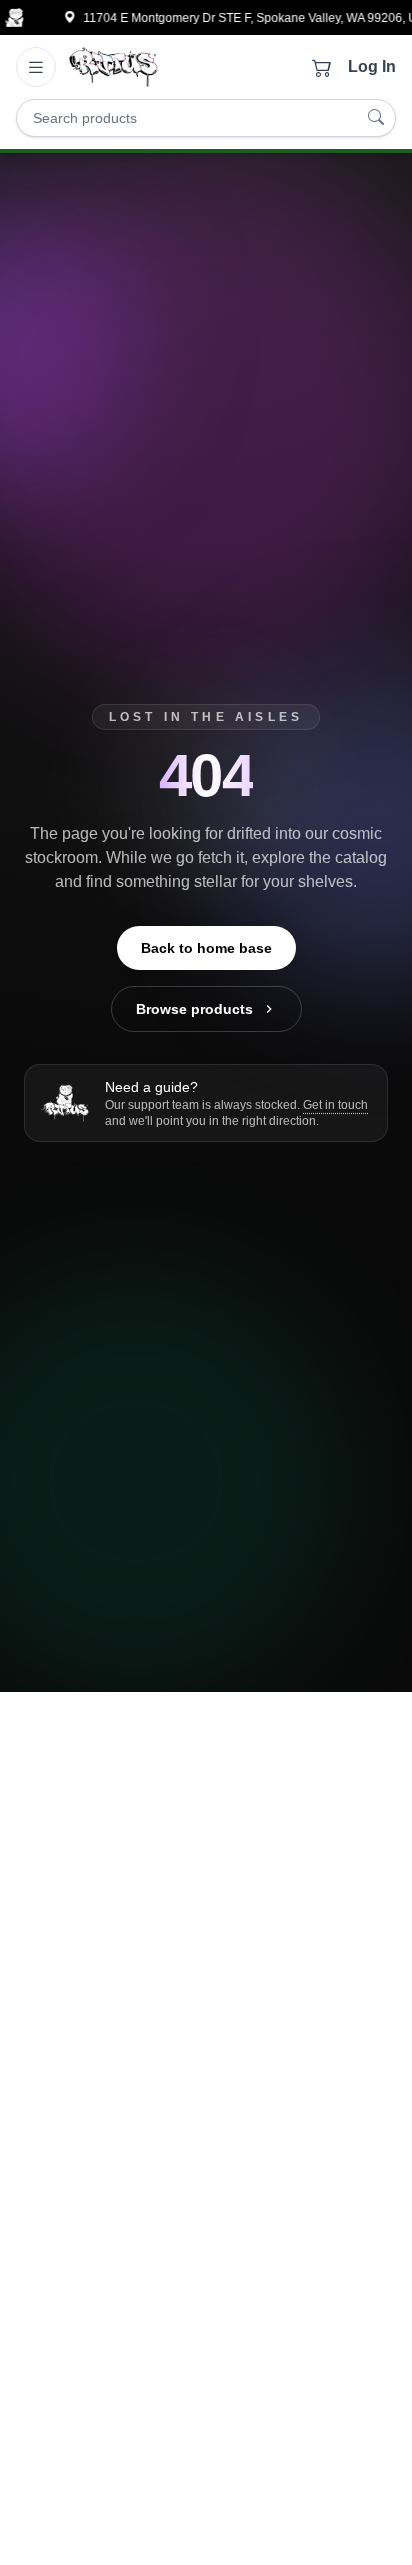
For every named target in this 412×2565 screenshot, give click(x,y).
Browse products (194, 1009)
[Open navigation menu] (36, 67)
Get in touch (335, 1105)
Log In (372, 66)
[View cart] (322, 67)
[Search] (376, 118)
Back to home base (206, 948)
